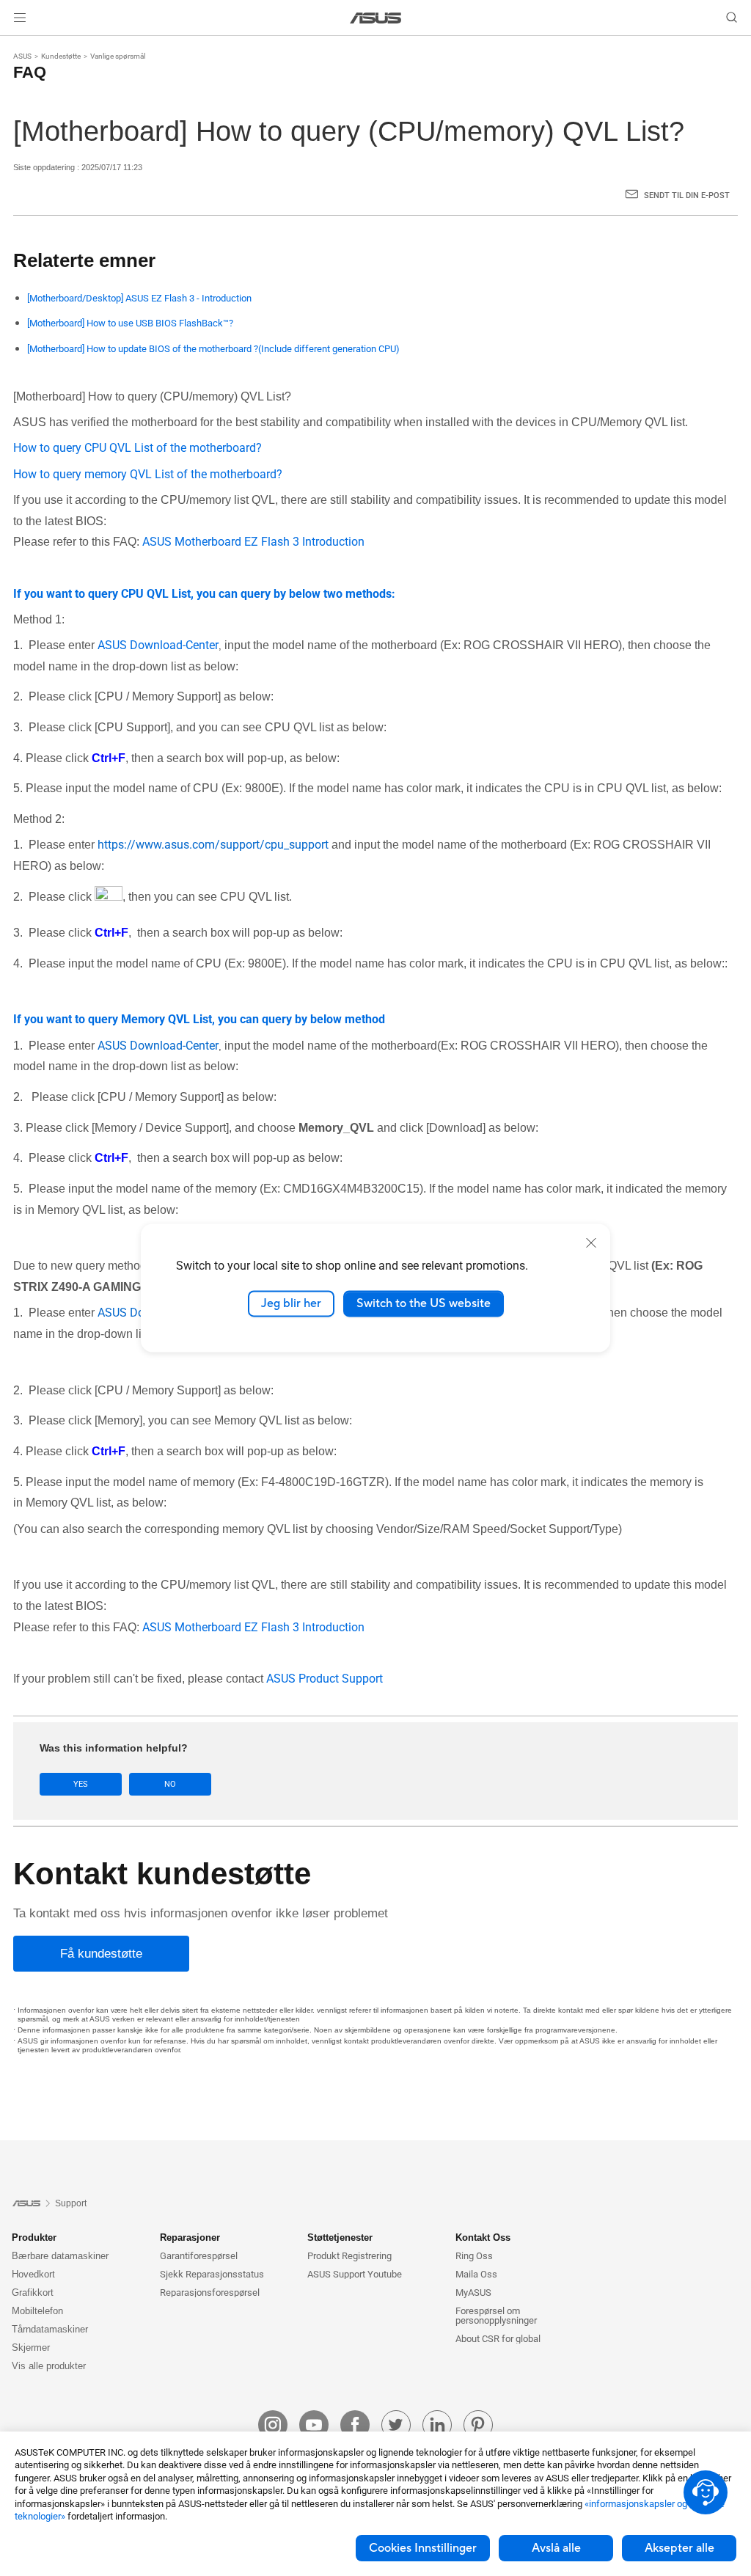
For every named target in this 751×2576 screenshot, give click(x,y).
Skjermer (31, 2348)
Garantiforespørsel (199, 2256)
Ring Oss (474, 2256)
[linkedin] (437, 2425)
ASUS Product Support (325, 1679)
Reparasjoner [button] (190, 2237)
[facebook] (355, 2425)
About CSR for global (498, 2339)
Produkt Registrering (349, 2256)
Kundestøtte (61, 56)
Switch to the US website (424, 1303)
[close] (591, 1243)
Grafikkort (33, 2293)
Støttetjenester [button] (340, 2237)
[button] (20, 18)
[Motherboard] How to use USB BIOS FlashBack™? (130, 323)
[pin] (478, 2425)
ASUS (22, 56)
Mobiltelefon (37, 2311)
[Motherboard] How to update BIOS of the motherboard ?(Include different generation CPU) (213, 349)
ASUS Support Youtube (355, 2274)
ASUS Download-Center (158, 645)
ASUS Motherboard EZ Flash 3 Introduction (253, 542)
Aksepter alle (679, 2548)
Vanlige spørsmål (118, 56)
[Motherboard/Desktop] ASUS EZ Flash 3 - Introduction (139, 298)
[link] (376, 18)
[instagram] (273, 2425)
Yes (81, 1784)
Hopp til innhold (18, 46)
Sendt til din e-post (687, 195)
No (170, 1784)
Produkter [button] (34, 2237)
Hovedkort (33, 2274)
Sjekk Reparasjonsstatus (212, 2274)
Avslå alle (556, 2548)
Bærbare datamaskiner (60, 2256)
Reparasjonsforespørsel (210, 2293)
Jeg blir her (291, 1303)
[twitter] (396, 2425)
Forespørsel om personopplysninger (496, 2316)
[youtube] (314, 2425)
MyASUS (473, 2293)
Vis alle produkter (49, 2366)
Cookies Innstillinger (423, 2548)
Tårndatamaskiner (50, 2329)
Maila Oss (476, 2274)
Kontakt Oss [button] (483, 2237)
